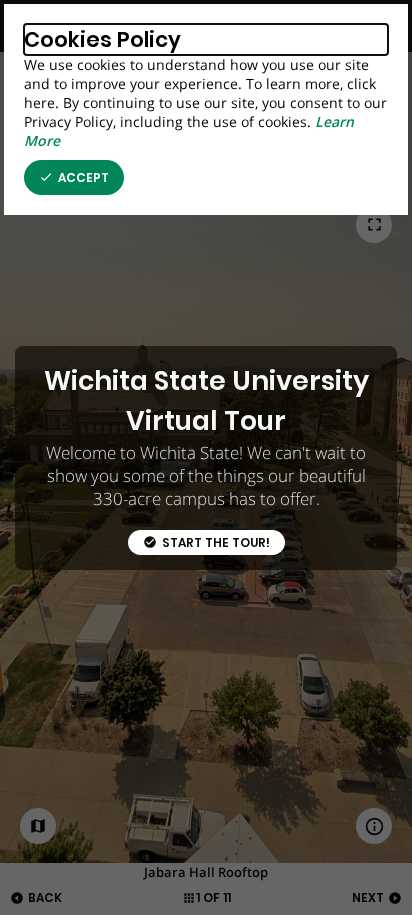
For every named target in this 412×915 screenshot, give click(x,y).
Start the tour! (206, 543)
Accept (74, 178)
